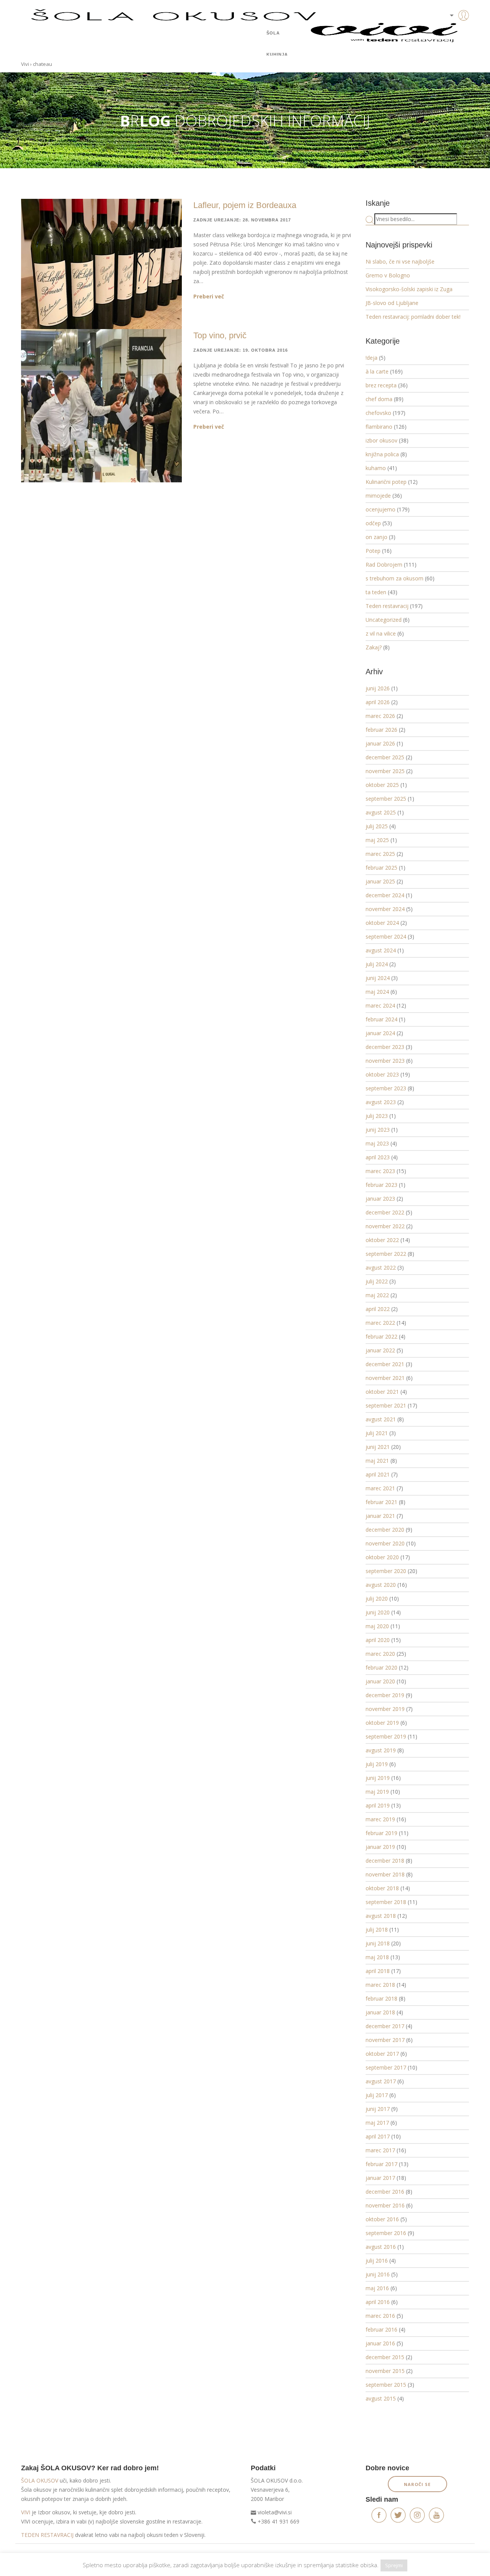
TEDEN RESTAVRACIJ (47, 2535)
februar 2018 (381, 1998)
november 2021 (385, 1378)
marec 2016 (380, 2316)
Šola (273, 33)
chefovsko (378, 413)
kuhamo (376, 468)
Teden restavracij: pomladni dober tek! (413, 317)
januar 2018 (380, 2012)
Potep (373, 551)
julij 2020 (377, 1599)
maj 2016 (377, 2288)
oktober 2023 (382, 1074)
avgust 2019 (381, 1750)
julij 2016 (377, 2261)
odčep (373, 523)
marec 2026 (380, 716)
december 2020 (385, 1530)
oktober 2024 (382, 923)
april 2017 (378, 2136)
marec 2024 (380, 1005)
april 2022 (378, 1309)
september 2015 (386, 2385)
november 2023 (385, 1061)
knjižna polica (382, 454)
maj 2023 (377, 1143)
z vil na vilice (381, 633)
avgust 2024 (381, 950)
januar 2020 (380, 1681)
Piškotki (68, 2556)
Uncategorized (384, 620)
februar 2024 (381, 1019)
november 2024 (385, 909)
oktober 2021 (382, 1392)
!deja (372, 358)
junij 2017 (378, 2109)
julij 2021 (377, 1433)
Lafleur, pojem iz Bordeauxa (245, 205)
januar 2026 (380, 743)
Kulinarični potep (386, 482)
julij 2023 (377, 1116)
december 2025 (385, 757)
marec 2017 (380, 2150)
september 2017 (386, 2067)
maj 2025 (377, 840)
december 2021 (385, 1364)
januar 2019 (380, 1847)
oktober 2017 (382, 2054)
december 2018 (385, 1861)
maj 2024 (377, 992)
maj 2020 (377, 1626)
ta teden (376, 592)
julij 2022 (377, 1281)
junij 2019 (378, 1778)
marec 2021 (380, 1488)
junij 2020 (378, 1612)
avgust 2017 (381, 2081)
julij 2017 (377, 2095)
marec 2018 (380, 1985)
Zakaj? (374, 647)
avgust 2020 (381, 1585)
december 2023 (385, 1047)
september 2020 (386, 1571)
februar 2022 (381, 1336)
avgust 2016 (381, 2247)
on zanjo (376, 537)
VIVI (26, 2512)
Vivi (25, 64)
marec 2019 (380, 1819)
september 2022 (386, 1254)
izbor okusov (381, 440)
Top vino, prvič (220, 335)
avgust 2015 (381, 2398)
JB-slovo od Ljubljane (392, 303)
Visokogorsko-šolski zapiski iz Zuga (409, 289)
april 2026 (378, 702)
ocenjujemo (381, 509)
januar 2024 (380, 1033)
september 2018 (386, 1902)
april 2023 (378, 1157)
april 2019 (378, 1805)
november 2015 (385, 2371)
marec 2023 (380, 1171)
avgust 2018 (381, 1916)
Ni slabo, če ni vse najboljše (400, 261)
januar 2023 (380, 1199)
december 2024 (385, 895)
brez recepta (381, 385)
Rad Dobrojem (384, 565)
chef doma (379, 399)
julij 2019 (377, 1764)
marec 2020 (380, 1654)
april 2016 (378, 2302)
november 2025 (385, 771)
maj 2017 (377, 2123)
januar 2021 (380, 1516)
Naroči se (417, 2484)
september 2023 (386, 1088)
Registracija (452, 42)
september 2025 (386, 799)
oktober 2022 (382, 1240)
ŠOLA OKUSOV (40, 2480)
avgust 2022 (381, 1268)
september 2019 (386, 1736)
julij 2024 (377, 964)
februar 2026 (381, 730)
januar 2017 (380, 2178)
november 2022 (385, 1226)
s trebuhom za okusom (394, 578)
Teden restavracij (387, 606)
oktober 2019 (382, 1723)
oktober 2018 (382, 1888)
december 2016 (385, 2192)
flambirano (379, 427)
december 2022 (385, 1212)
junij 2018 (378, 1943)
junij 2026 (378, 688)
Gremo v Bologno (388, 275)
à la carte (377, 371)
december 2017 (385, 2026)
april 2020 (378, 1640)
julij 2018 (377, 1930)
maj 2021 (377, 1461)
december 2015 (385, 2357)
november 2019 (385, 1709)
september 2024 (386, 937)
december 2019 (385, 1695)
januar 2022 (380, 1350)
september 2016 (386, 2233)
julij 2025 (377, 826)
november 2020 (385, 1543)
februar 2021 (381, 1502)
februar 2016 (381, 2329)
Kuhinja (277, 54)
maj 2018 (377, 1957)
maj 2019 (377, 1792)
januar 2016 (380, 2343)
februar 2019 (381, 1833)
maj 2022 (377, 1295)
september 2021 (386, 1405)
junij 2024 (378, 978)
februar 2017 (381, 2164)
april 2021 (378, 1474)
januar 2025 (380, 881)
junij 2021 (378, 1447)
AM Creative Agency (448, 2556)
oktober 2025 (382, 785)
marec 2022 (380, 1323)
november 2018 (385, 1874)
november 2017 (385, 2040)
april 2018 (378, 1971)
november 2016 (385, 2205)
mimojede (378, 496)
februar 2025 (381, 868)
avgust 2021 (381, 1419)
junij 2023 (378, 1130)
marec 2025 (380, 854)
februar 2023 (381, 1185)
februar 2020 (381, 1667)
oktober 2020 (382, 1557)
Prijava (452, 31)
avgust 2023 (381, 1102)
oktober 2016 (382, 2219)
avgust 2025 (381, 812)
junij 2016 (378, 2274)
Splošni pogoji (37, 2556)
